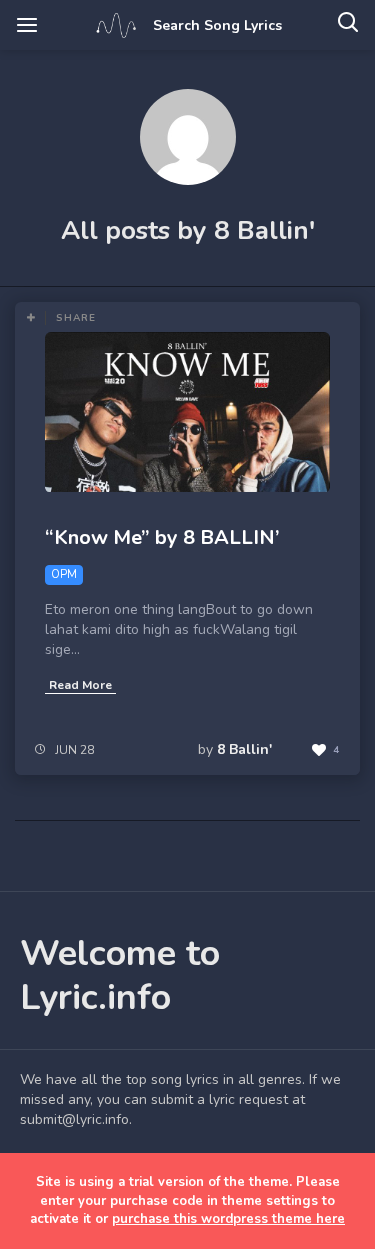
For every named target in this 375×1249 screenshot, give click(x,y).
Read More (80, 685)
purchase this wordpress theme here (228, 1219)
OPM (64, 574)
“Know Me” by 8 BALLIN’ (162, 537)
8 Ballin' (244, 749)
